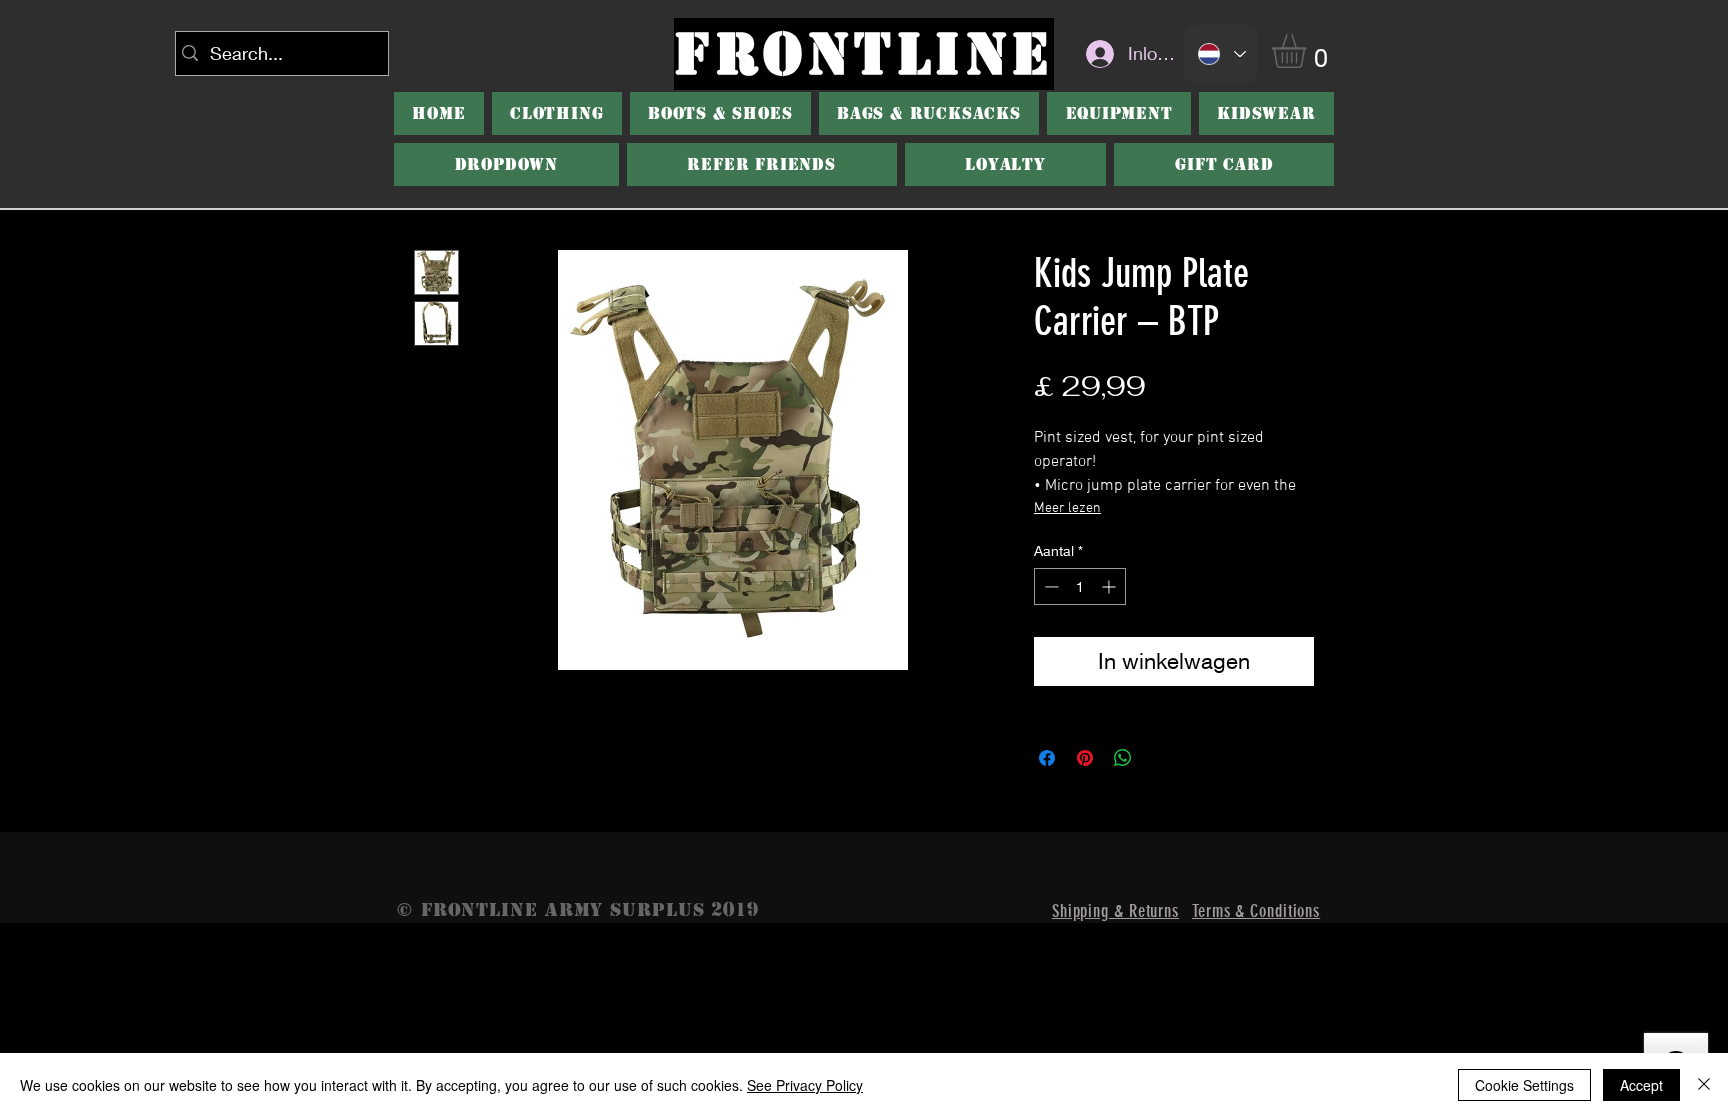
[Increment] (1110, 586)
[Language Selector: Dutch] (1221, 54)
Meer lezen (1067, 508)
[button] (1309, 51)
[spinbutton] (1080, 586)
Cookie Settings (1524, 1085)
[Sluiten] (1704, 1085)
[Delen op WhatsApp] (1123, 758)
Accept (1641, 1085)
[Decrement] (1049, 586)
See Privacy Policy (805, 1085)
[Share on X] (1161, 758)
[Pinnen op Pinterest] (1085, 758)
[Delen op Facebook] (1047, 758)
